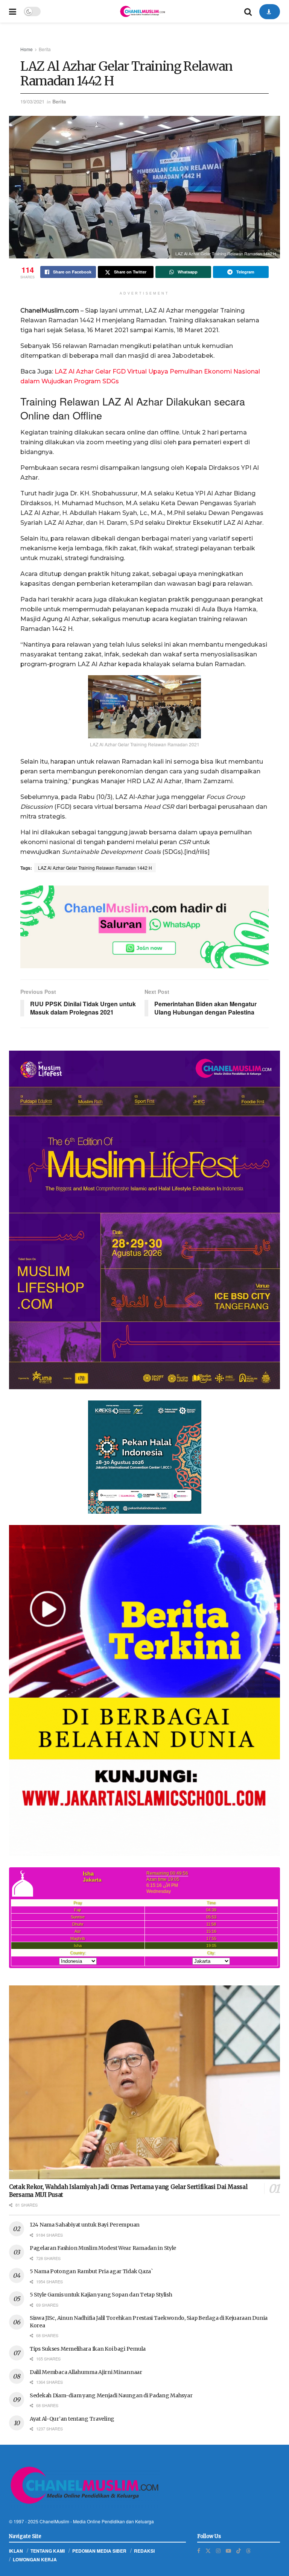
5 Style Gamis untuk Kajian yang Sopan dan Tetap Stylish (101, 2295)
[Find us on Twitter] (208, 2551)
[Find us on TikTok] (239, 2550)
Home (27, 49)
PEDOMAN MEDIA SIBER (99, 2551)
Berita (45, 49)
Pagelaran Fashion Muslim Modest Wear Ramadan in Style (103, 2248)
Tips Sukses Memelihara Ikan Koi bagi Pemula (88, 2349)
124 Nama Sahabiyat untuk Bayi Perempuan (85, 2225)
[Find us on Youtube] (228, 2551)
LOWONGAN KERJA (35, 2559)
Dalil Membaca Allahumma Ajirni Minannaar (86, 2372)
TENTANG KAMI (48, 2551)
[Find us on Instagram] (218, 2551)
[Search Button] (248, 11)
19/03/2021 (32, 101)
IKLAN (16, 2551)
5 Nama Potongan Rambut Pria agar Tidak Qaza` (91, 2271)
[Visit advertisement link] (144, 927)
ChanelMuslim (54, 2521)
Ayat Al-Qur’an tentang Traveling (72, 2419)
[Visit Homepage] (142, 11)
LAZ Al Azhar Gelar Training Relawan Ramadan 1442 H (95, 868)
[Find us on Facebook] (199, 2551)
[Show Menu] (13, 11)
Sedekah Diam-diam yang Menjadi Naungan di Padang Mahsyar (111, 2395)
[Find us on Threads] (248, 2550)
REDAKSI (144, 2551)
